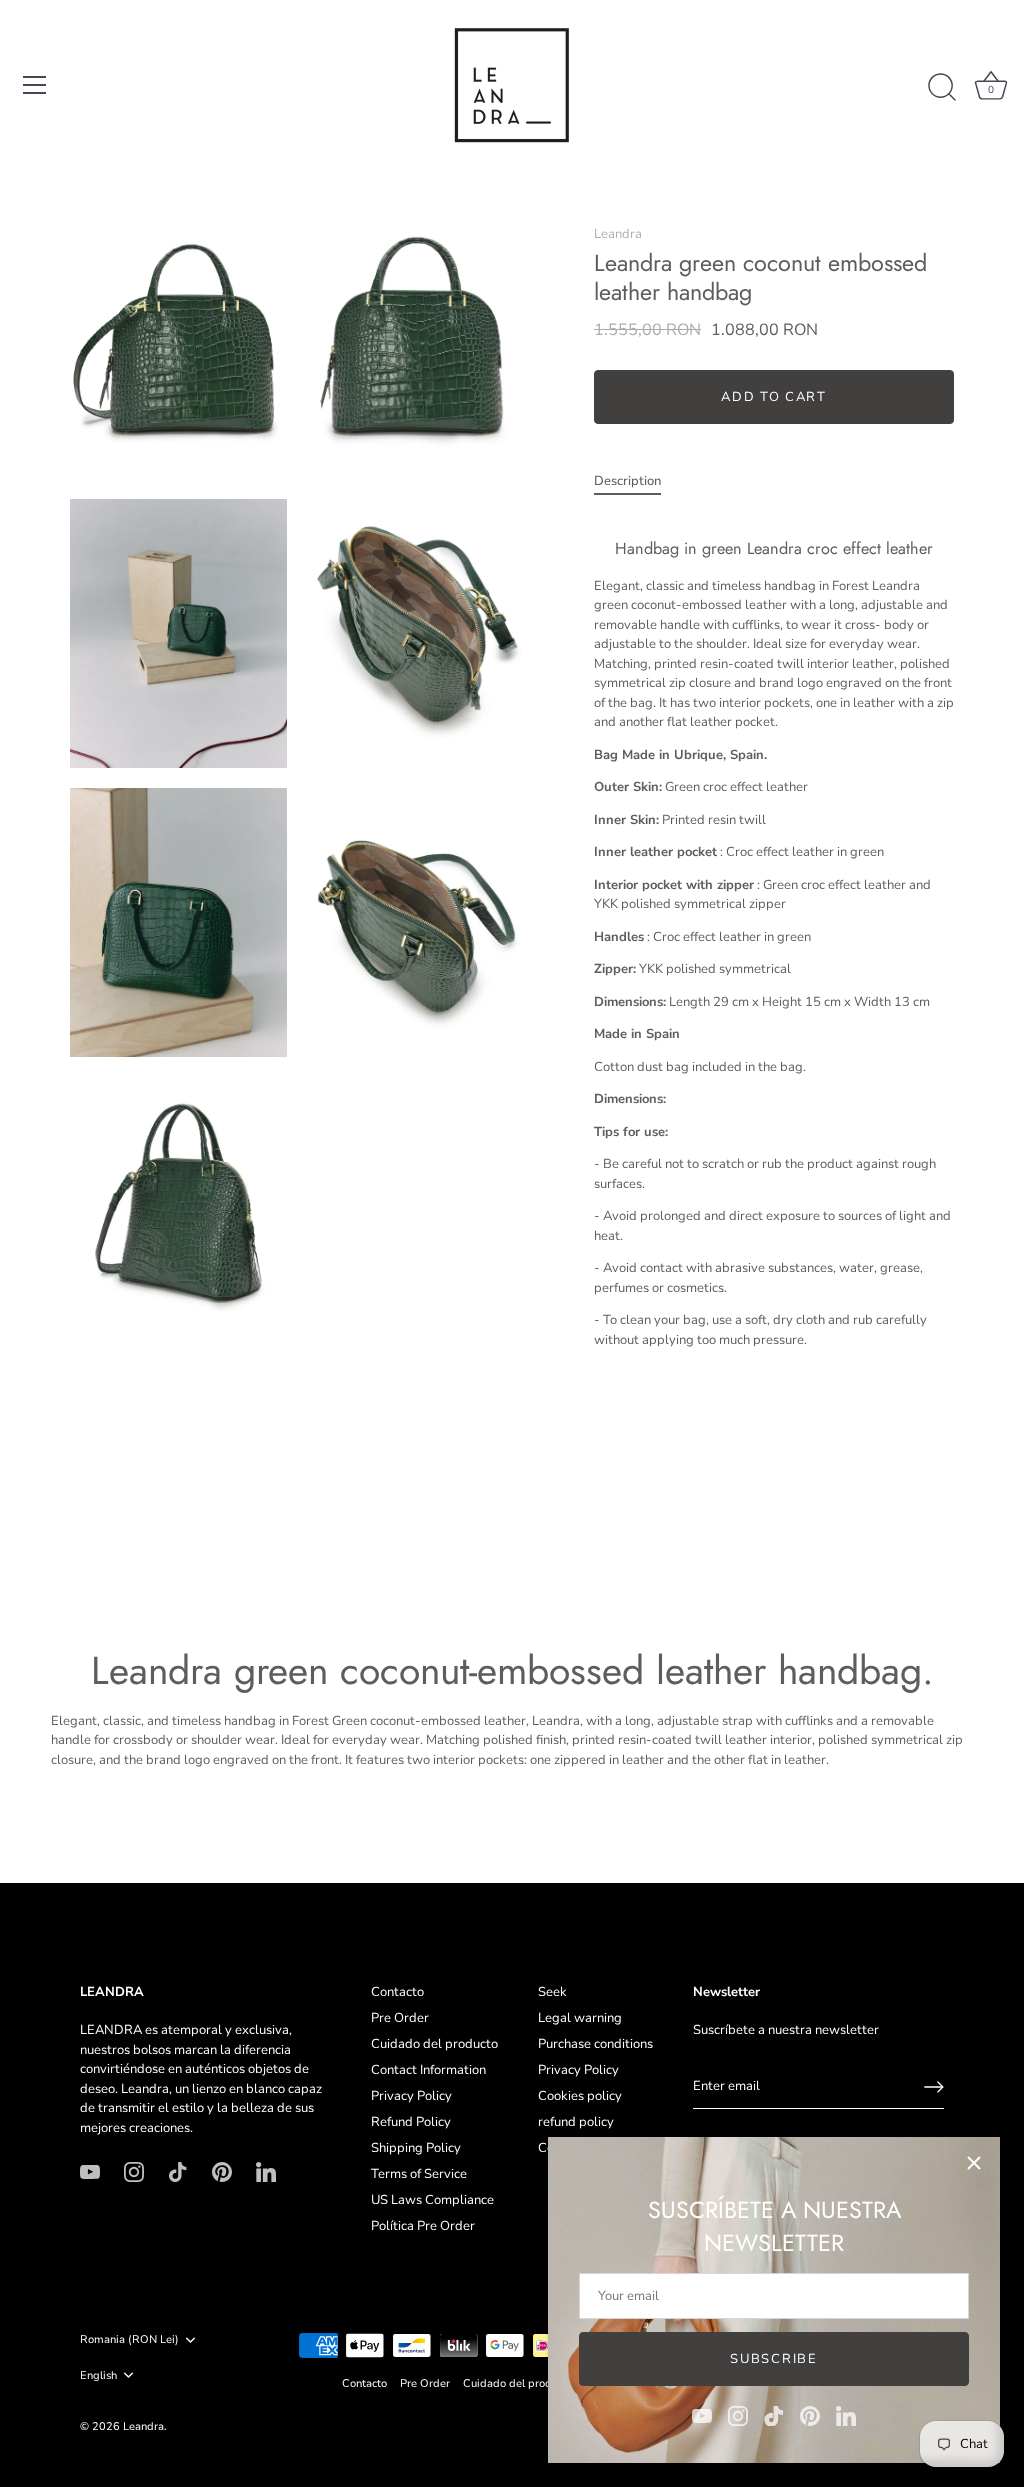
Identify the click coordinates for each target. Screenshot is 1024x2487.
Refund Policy (411, 2122)
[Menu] (35, 85)
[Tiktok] (774, 2415)
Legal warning (580, 2018)
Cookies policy (580, 2096)
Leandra (618, 234)
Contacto (397, 1992)
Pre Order (400, 2018)
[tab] (637, 482)
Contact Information (428, 2070)
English (98, 2376)
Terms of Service (419, 2174)
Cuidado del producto (434, 2044)
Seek (552, 1992)
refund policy (576, 2122)
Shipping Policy (416, 2148)
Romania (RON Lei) (129, 2340)
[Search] (942, 88)
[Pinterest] (810, 2415)
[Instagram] (738, 2415)
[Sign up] (934, 2087)
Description (627, 481)
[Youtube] (702, 2415)
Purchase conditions (595, 2044)
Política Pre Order (423, 2226)
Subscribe (773, 2359)
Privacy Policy (411, 2096)
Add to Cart (774, 397)
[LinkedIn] (846, 2415)
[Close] (974, 2163)
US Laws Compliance (432, 2200)
